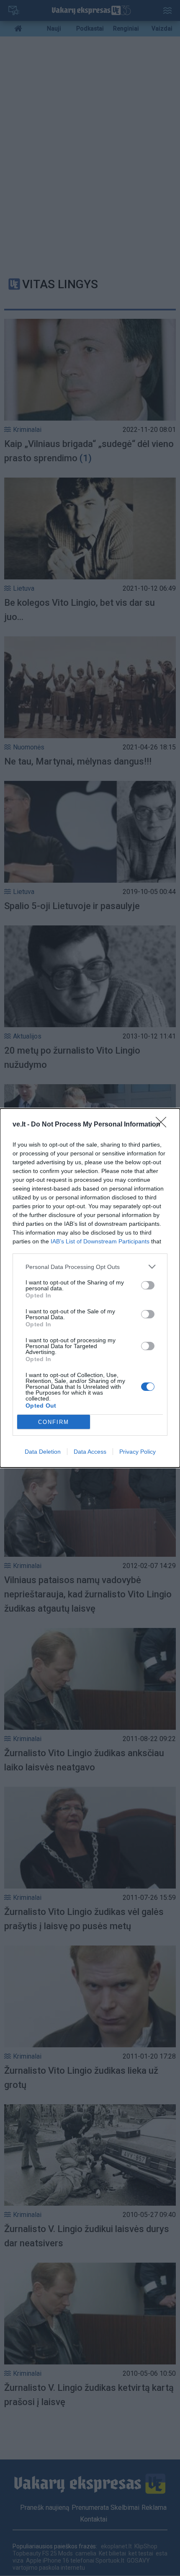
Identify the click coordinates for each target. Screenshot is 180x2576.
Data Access (90, 1452)
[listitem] (90, 1267)
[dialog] (90, 1288)
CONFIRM (54, 1422)
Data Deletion (43, 1452)
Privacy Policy (138, 1452)
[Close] (164, 1125)
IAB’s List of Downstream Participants (100, 1241)
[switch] (148, 1285)
